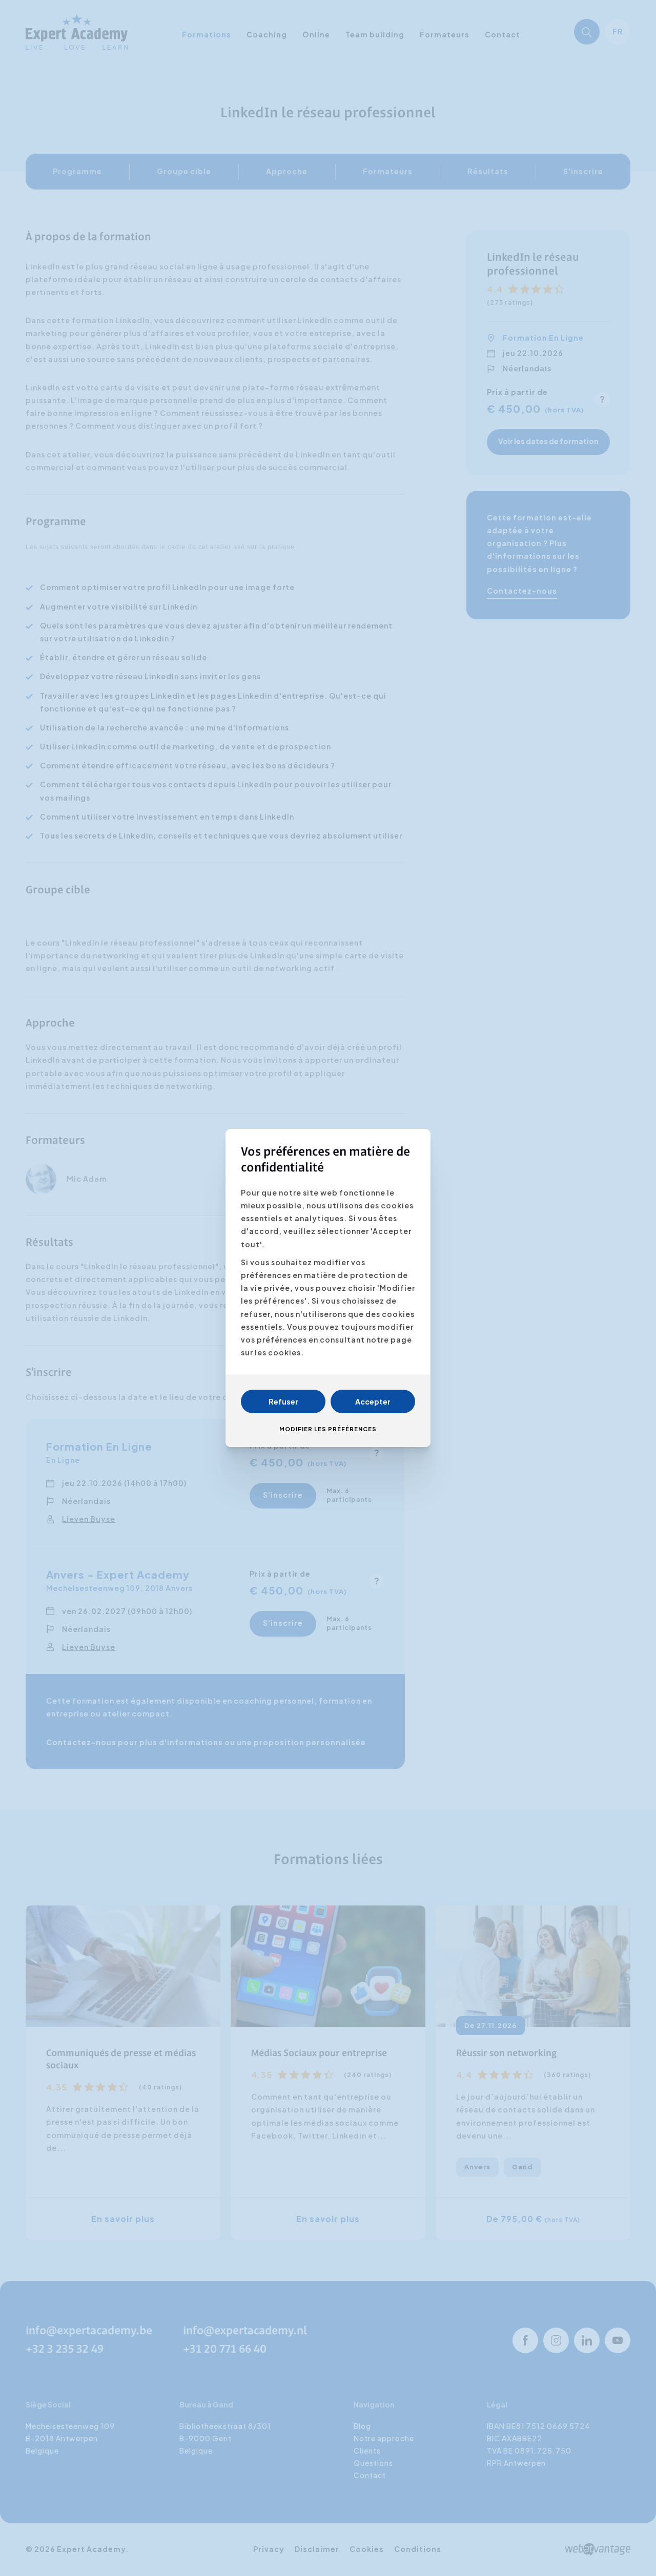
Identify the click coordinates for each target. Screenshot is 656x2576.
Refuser (283, 1401)
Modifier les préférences (328, 1429)
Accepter (373, 1401)
